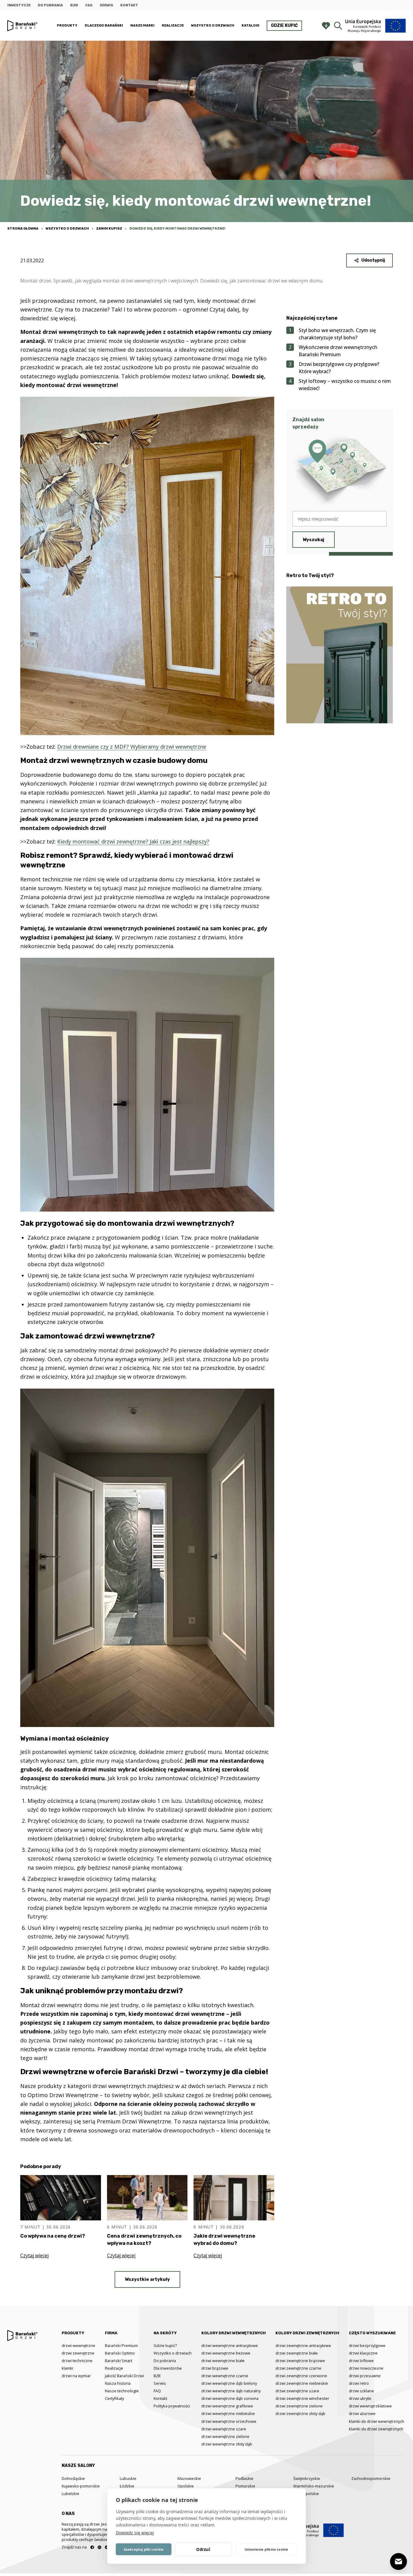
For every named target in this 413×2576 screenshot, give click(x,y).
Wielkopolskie (306, 2494)
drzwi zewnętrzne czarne (298, 2368)
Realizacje (173, 26)
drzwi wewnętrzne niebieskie (228, 2413)
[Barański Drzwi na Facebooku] (92, 2547)
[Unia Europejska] (376, 26)
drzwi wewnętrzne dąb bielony (229, 2383)
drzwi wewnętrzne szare (224, 2429)
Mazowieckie (189, 2478)
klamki (67, 2368)
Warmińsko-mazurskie (314, 2486)
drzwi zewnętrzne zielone (299, 2406)
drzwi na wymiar (76, 2376)
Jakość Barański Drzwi (124, 2376)
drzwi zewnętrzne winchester (302, 2398)
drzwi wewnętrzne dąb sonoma (230, 2398)
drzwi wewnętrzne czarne (225, 2376)
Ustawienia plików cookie (267, 2549)
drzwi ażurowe (362, 2413)
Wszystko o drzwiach (213, 26)
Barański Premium (121, 2345)
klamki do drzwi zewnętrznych (376, 2429)
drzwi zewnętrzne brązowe (300, 2361)
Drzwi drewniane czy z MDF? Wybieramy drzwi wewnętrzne (132, 747)
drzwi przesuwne (365, 2376)
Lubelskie (70, 2494)
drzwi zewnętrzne (78, 2353)
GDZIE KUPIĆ (284, 26)
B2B (74, 5)
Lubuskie (128, 2478)
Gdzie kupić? (165, 2345)
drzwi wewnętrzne (78, 2345)
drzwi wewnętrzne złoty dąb (227, 2444)
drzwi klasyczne (363, 2353)
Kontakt (129, 5)
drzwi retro (359, 2383)
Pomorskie (245, 2486)
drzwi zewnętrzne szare (297, 2391)
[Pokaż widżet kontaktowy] (398, 2561)
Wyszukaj (314, 540)
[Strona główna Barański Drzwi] (22, 26)
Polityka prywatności (172, 2406)
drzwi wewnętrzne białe (223, 2361)
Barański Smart (119, 2361)
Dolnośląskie (73, 2478)
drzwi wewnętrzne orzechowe (229, 2421)
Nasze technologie (122, 2391)
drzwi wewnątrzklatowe (370, 2406)
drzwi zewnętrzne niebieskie (302, 2383)
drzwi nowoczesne (366, 2368)
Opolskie (186, 2486)
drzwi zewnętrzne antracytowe (303, 2345)
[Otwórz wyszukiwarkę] (338, 26)
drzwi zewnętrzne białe (297, 2353)
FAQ (89, 5)
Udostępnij (373, 260)
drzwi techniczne (77, 2361)
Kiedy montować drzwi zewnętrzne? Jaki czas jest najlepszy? (133, 841)
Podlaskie (244, 2478)
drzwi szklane (361, 2391)
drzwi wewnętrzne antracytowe (230, 2345)
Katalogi (250, 26)
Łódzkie (127, 2486)
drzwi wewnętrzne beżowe (226, 2353)
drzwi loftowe (361, 2361)
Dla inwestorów (168, 2368)
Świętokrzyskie (307, 2478)
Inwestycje (19, 5)
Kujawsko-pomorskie (81, 2486)
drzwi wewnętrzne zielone (225, 2436)
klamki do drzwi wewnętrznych (377, 2421)
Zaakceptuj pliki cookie (144, 2549)
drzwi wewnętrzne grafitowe (227, 2406)
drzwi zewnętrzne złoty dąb (300, 2413)
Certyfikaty (114, 2398)
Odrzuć (203, 2549)
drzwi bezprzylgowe (367, 2345)
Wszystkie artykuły (147, 2279)
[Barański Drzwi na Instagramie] (99, 2547)
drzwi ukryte (360, 2398)
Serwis (106, 5)
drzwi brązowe (215, 2368)
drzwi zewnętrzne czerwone (301, 2376)
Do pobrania (50, 5)
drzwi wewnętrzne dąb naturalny (231, 2391)
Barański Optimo (120, 2353)
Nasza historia (118, 2383)
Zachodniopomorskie (371, 2478)
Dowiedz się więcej (135, 2533)
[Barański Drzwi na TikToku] (107, 2547)
